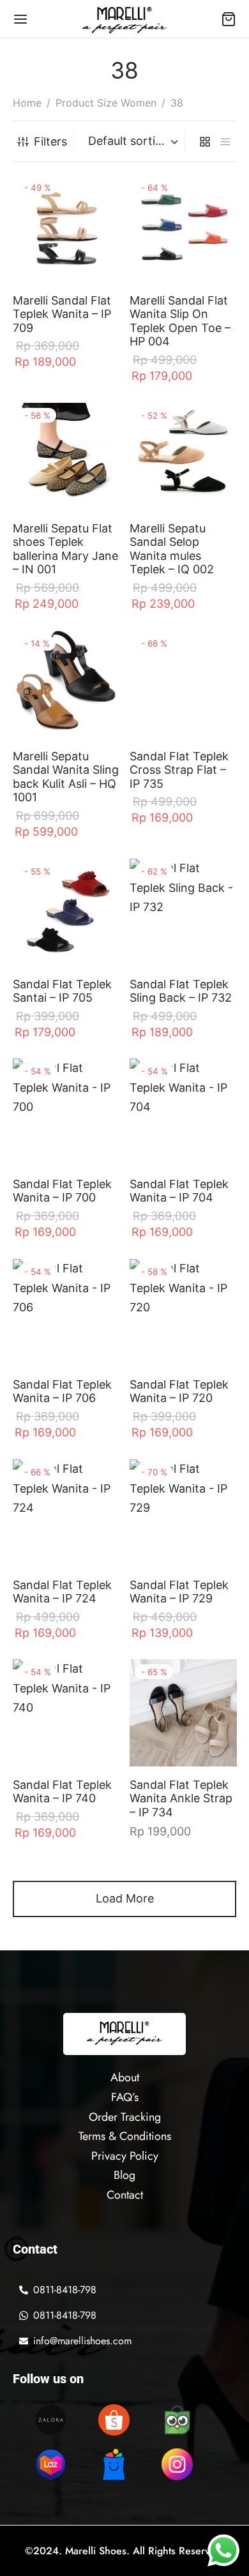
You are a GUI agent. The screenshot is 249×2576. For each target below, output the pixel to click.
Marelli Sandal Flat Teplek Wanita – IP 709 (62, 314)
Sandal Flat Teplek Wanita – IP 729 (179, 1591)
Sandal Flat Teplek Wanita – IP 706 (62, 1391)
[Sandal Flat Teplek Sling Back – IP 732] (183, 912)
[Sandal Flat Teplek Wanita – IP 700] (66, 1112)
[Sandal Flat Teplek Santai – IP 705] (66, 912)
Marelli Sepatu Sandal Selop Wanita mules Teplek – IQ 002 (172, 548)
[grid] (205, 141)
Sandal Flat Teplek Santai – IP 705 (62, 990)
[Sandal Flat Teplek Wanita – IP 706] (66, 1313)
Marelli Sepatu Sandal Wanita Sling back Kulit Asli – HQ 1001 (66, 776)
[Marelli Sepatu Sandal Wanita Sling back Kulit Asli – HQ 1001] (66, 684)
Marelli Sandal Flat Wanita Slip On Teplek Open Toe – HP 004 (180, 321)
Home (27, 103)
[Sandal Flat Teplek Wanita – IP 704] (183, 1112)
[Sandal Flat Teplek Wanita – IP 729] (183, 1513)
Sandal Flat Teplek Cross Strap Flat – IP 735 (179, 769)
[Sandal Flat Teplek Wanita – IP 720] (183, 1313)
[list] (225, 141)
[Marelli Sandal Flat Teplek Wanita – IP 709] (66, 229)
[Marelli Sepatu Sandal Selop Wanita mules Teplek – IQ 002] (183, 456)
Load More (125, 1898)
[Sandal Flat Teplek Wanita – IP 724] (66, 1513)
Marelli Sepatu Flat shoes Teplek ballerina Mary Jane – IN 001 (65, 548)
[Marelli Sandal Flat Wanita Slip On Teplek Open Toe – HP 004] (183, 229)
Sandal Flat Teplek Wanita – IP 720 (179, 1391)
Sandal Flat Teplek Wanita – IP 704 (179, 1191)
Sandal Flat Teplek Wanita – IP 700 (62, 1191)
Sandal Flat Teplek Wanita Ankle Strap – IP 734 (181, 1798)
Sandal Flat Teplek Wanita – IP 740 (62, 1792)
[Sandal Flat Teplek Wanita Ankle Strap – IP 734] (183, 1713)
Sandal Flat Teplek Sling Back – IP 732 (181, 990)
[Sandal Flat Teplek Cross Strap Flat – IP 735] (183, 684)
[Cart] (229, 19)
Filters (50, 141)
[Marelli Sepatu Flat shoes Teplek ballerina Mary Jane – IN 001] (66, 456)
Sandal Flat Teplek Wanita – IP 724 (62, 1591)
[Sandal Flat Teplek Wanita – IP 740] (66, 1713)
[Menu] (20, 19)
